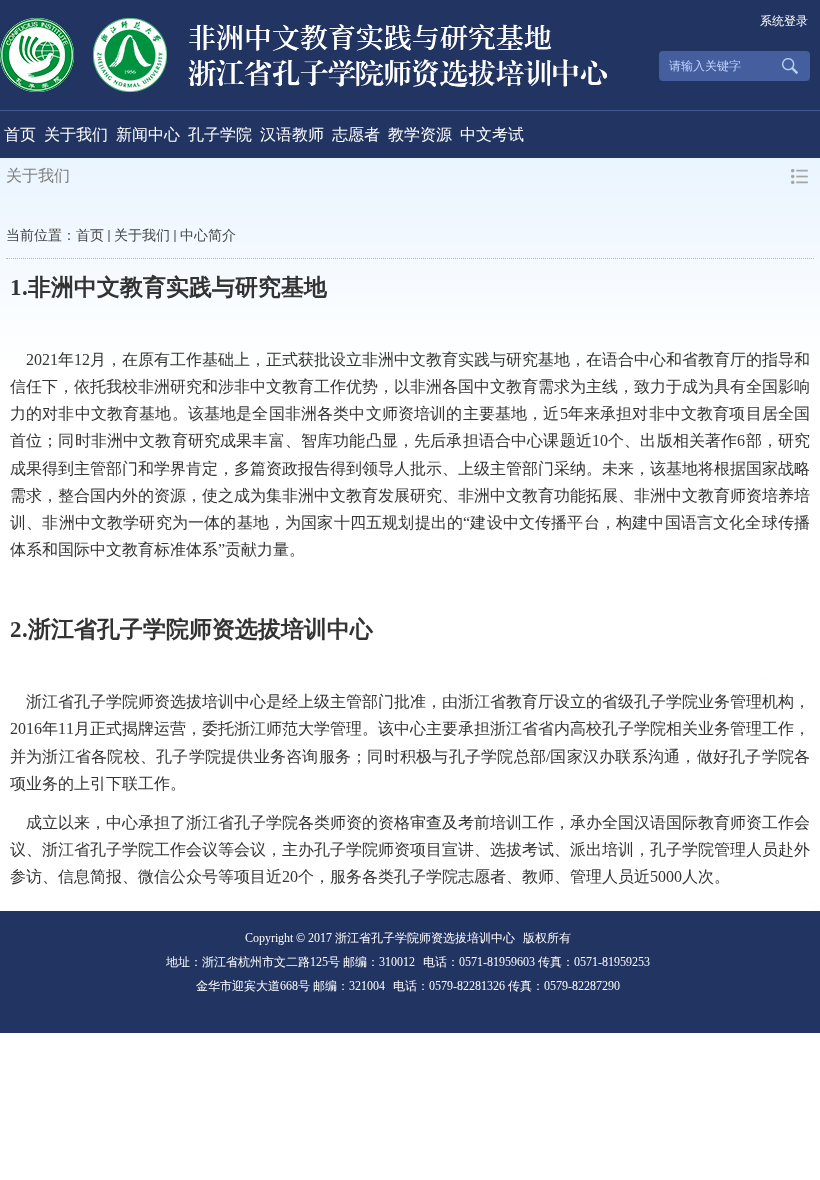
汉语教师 (292, 134)
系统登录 (784, 21)
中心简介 (208, 235)
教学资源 (420, 134)
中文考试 (492, 134)
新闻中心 (148, 134)
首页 (20, 134)
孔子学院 (220, 134)
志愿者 (356, 134)
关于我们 (76, 134)
